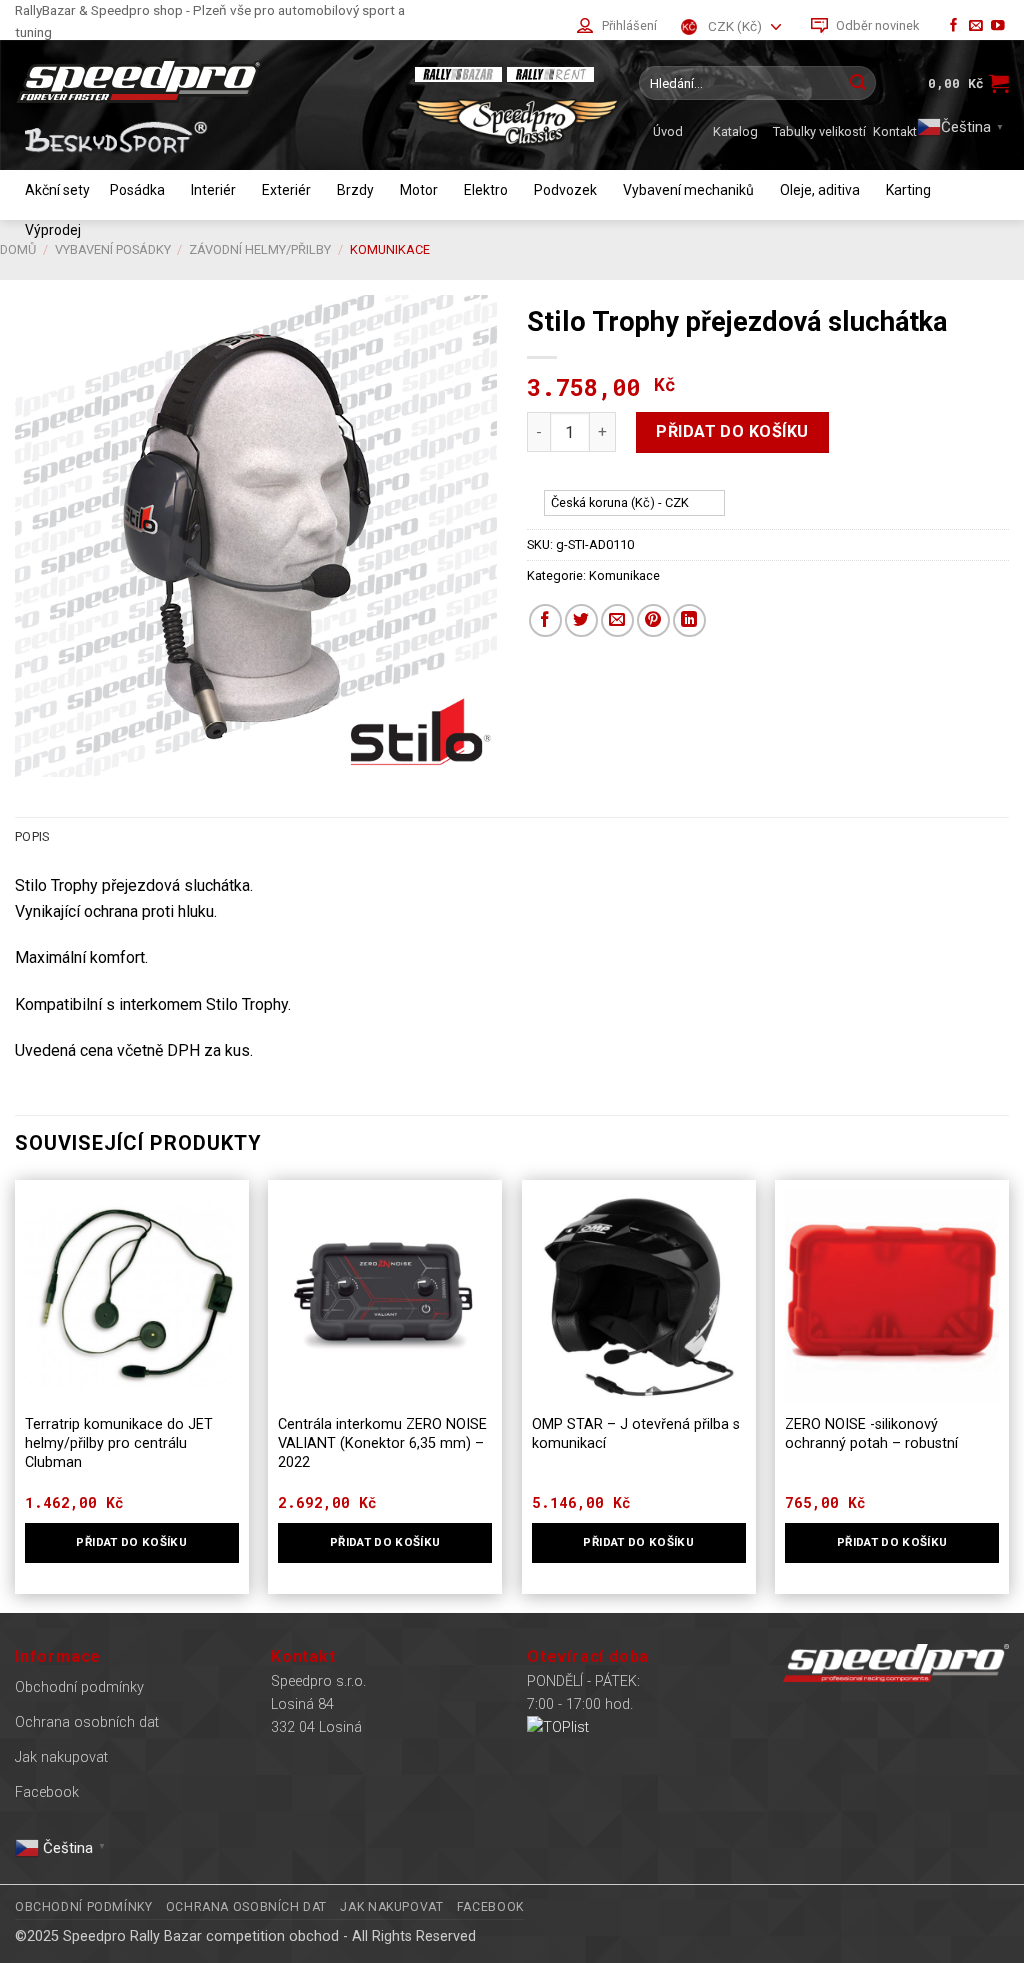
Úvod (668, 131)
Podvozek (565, 190)
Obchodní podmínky (79, 1687)
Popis (32, 836)
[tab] (32, 837)
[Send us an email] (976, 26)
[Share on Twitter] (581, 620)
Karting (908, 190)
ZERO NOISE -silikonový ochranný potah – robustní (871, 1434)
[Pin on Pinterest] (653, 620)
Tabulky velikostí (819, 131)
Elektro (486, 190)
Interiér (213, 190)
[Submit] (858, 83)
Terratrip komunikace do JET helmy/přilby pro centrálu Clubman (119, 1443)
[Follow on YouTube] (998, 26)
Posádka (137, 190)
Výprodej (53, 230)
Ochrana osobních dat (87, 1722)
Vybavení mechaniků (688, 190)
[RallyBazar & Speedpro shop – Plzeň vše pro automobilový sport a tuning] (205, 80)
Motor (419, 190)
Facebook (47, 1792)
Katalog (735, 131)
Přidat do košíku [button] (131, 1542)
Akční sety (57, 190)
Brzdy (355, 190)
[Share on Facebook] (545, 620)
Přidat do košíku (732, 431)
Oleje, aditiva (820, 190)
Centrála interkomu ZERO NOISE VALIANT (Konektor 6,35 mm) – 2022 (382, 1443)
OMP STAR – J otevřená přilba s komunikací (636, 1434)
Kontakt (895, 131)
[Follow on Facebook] (954, 26)
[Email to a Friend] (617, 620)
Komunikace (624, 575)
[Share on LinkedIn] (689, 620)
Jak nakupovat (61, 1757)
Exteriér (286, 190)
